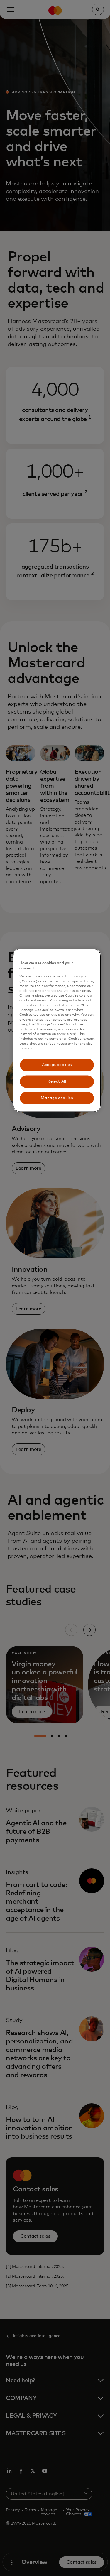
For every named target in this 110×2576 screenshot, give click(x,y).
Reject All (57, 1081)
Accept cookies (57, 1065)
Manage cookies (57, 1098)
